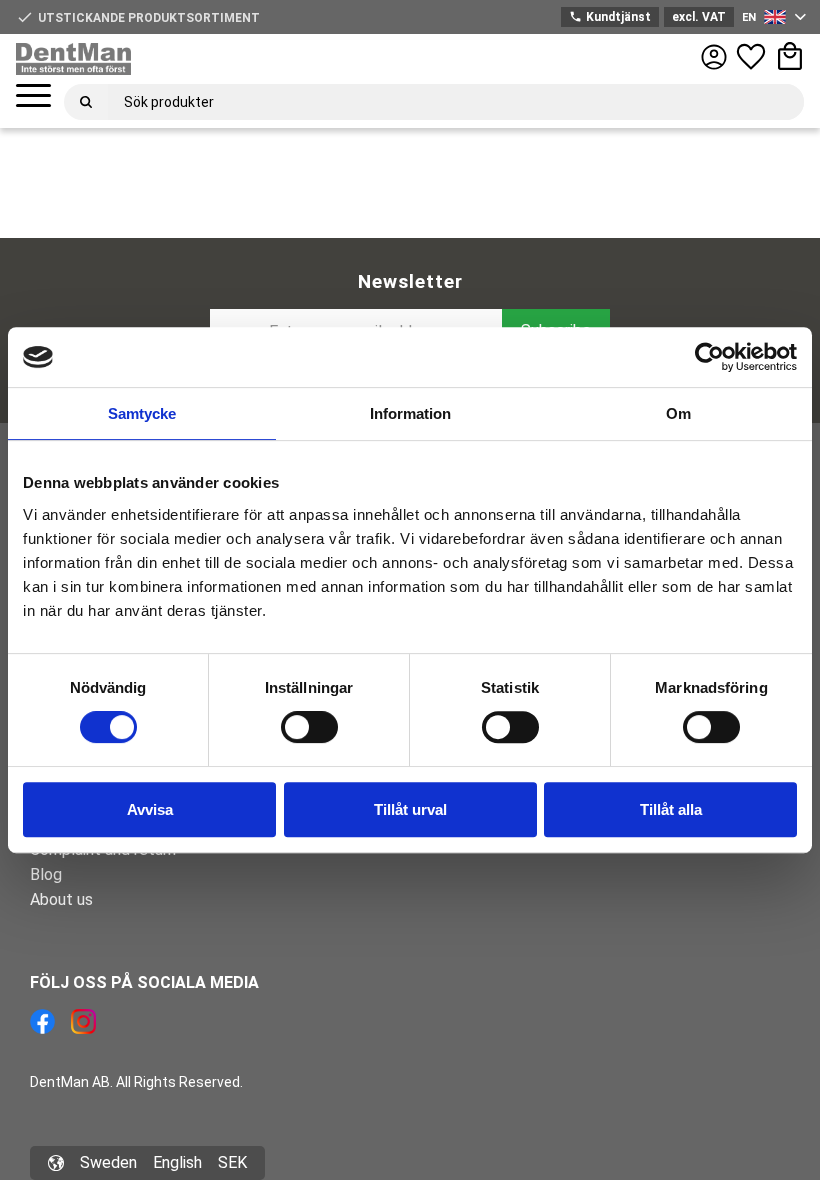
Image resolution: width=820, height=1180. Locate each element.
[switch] (309, 727)
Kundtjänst (609, 17)
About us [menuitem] (61, 899)
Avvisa (150, 809)
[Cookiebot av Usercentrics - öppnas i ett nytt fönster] (709, 357)
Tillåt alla (671, 809)
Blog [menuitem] (46, 874)
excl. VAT (699, 17)
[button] (33, 96)
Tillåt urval (410, 809)
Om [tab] (678, 413)
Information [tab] (410, 413)
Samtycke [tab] (142, 413)
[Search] (86, 102)
